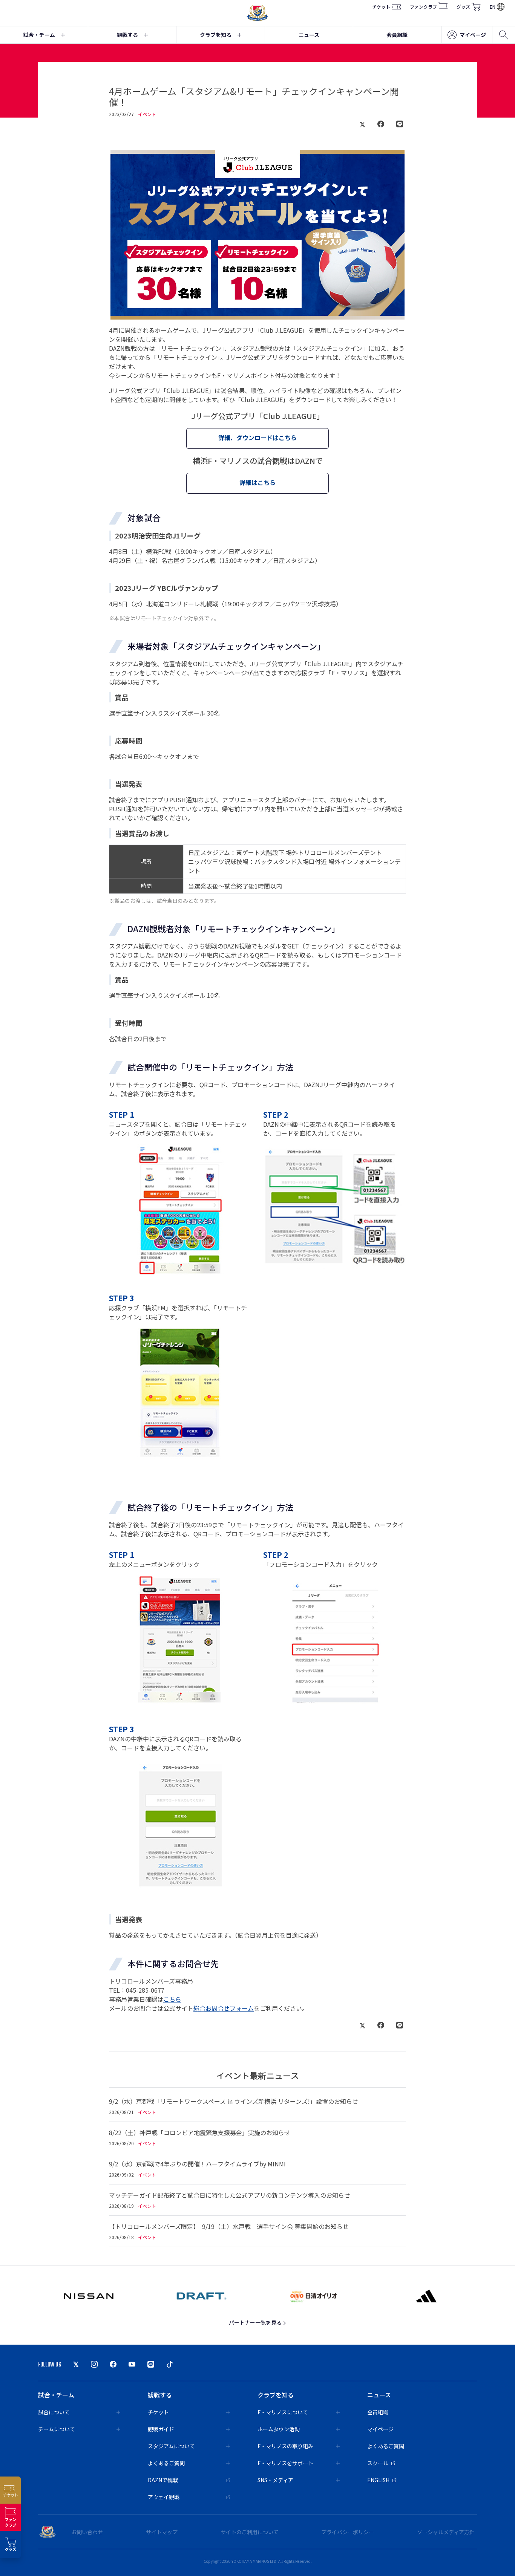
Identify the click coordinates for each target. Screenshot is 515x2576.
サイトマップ (162, 2532)
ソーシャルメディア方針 (446, 2532)
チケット (381, 7)
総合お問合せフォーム (224, 2008)
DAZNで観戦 (163, 2480)
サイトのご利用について (250, 2532)
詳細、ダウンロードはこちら (257, 437)
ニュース (309, 35)
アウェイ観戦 (164, 2497)
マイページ (473, 35)
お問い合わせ (87, 2532)
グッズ (463, 7)
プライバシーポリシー (348, 2532)
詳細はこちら (257, 482)
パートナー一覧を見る (256, 2322)
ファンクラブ (423, 7)
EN (493, 7)
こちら (172, 1999)
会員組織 (397, 35)
